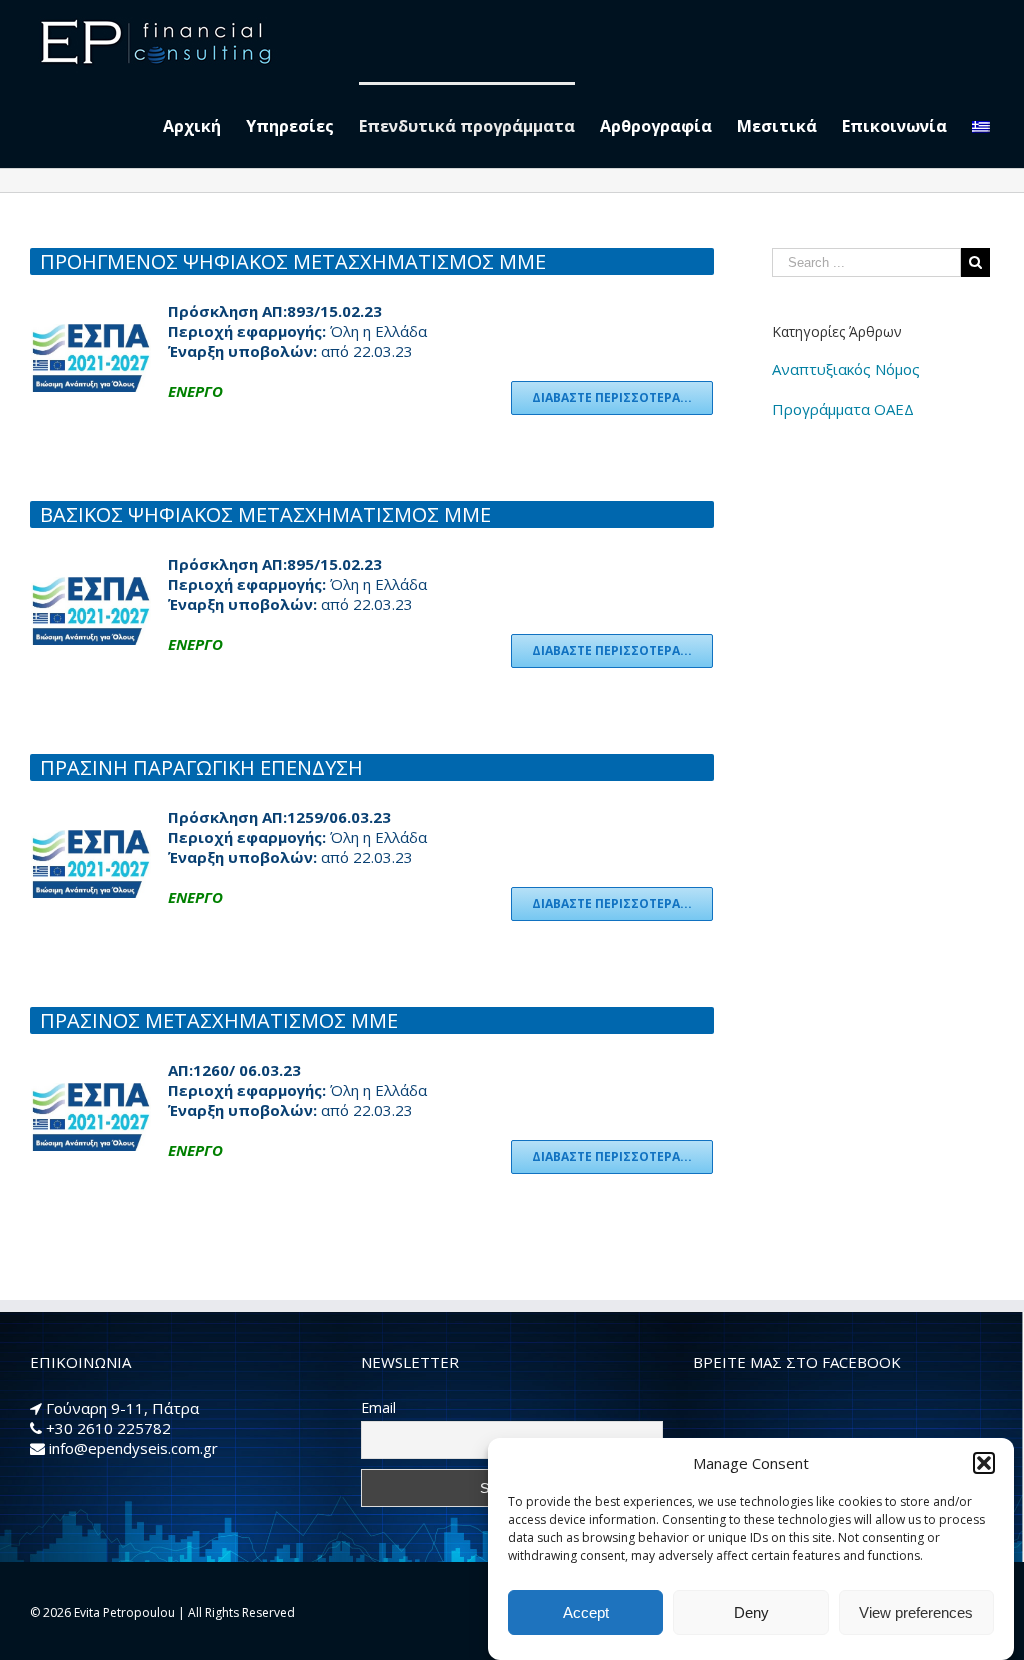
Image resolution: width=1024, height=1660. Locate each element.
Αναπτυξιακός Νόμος (846, 369)
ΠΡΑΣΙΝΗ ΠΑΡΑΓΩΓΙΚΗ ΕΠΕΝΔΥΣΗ (201, 767)
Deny (751, 1612)
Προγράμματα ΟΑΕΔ (843, 409)
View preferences (916, 1612)
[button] (984, 1463)
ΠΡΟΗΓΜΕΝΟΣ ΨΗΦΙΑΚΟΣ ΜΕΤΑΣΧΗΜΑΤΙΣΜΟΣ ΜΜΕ (293, 261)
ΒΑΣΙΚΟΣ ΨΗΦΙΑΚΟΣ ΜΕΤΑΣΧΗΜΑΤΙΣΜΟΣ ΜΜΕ (265, 514)
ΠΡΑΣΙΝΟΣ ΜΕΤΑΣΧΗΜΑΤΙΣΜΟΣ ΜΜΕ (219, 1020)
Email (378, 1407)
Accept (586, 1612)
